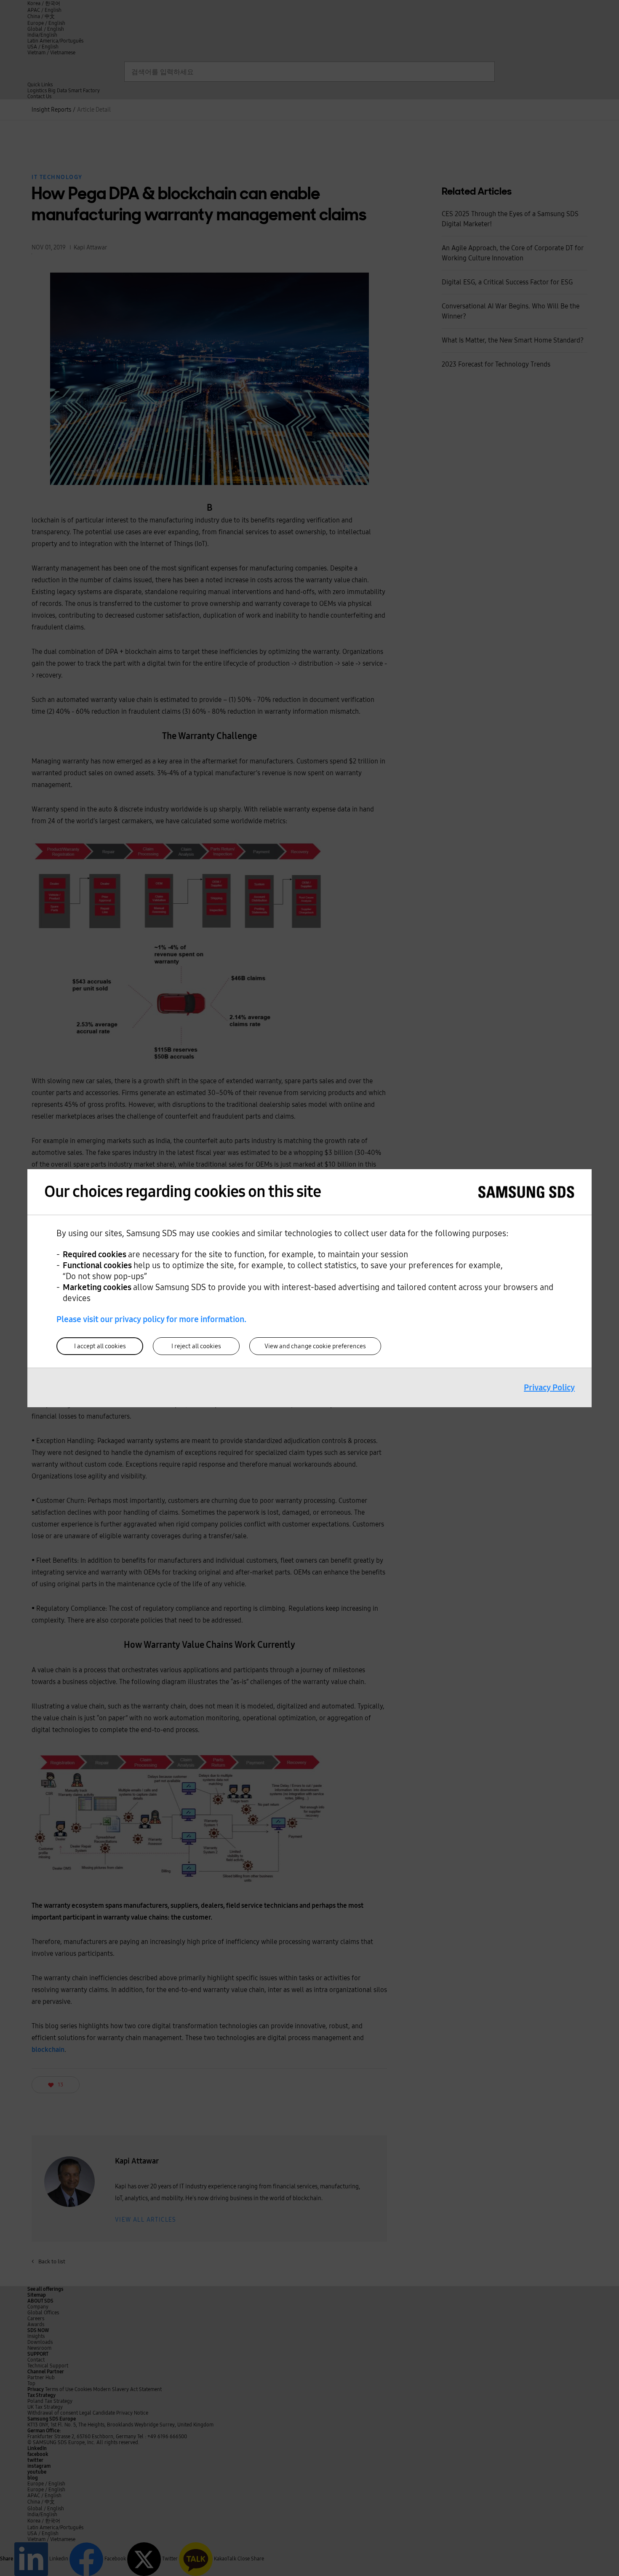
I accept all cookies (100, 1346)
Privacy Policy (549, 1387)
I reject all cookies (196, 1346)
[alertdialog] (309, 1288)
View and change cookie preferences (315, 1346)
